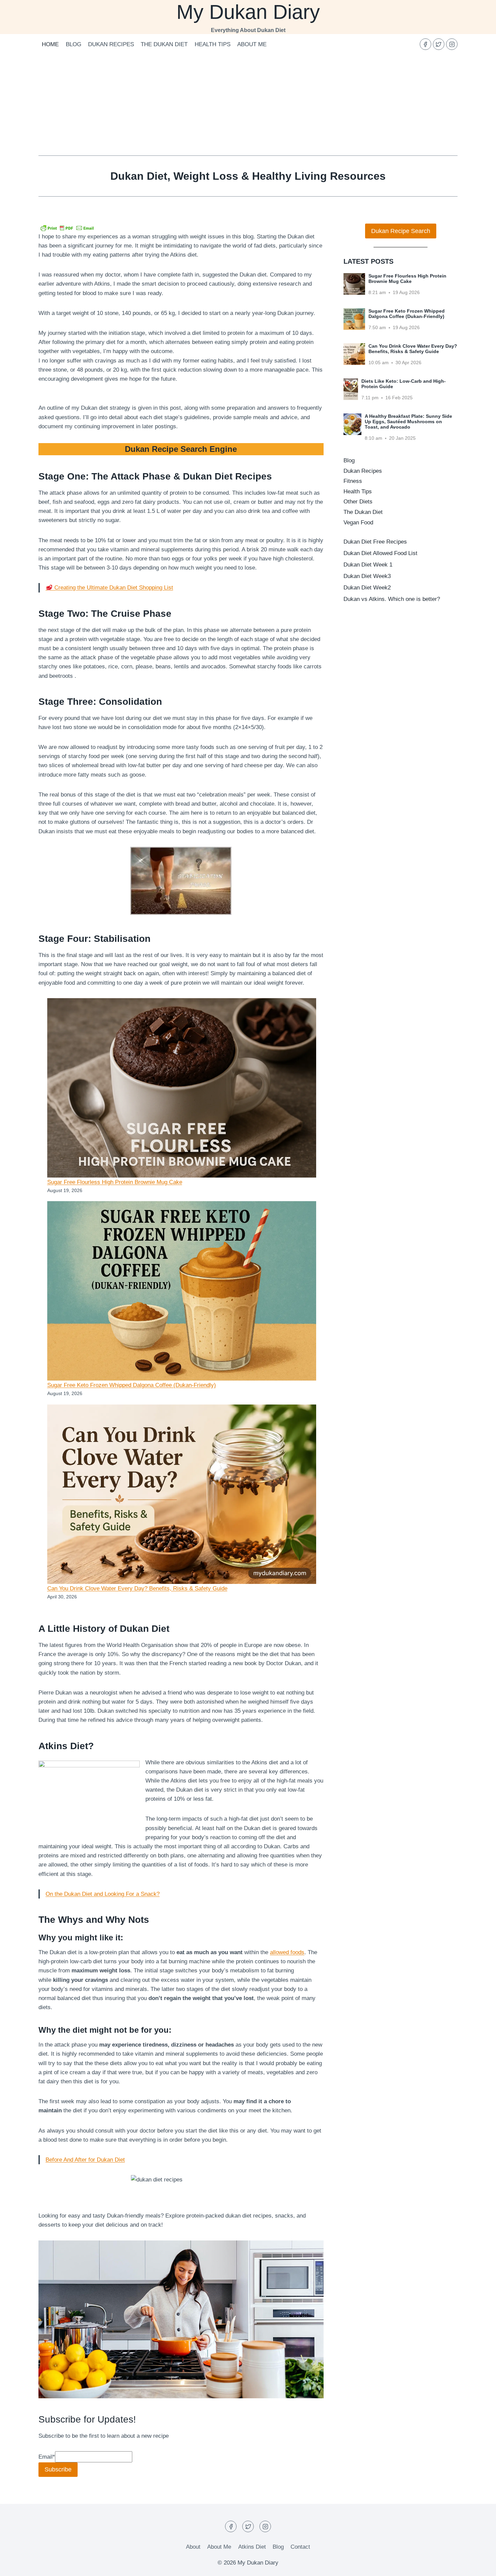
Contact (300, 2547)
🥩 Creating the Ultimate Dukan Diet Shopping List (109, 588)
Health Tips (213, 44)
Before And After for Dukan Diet (85, 2160)
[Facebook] (425, 44)
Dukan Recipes (111, 44)
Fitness (353, 481)
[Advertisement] (248, 105)
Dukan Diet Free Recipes (375, 542)
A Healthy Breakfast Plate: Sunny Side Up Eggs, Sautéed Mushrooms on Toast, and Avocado (408, 422)
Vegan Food (358, 523)
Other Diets (358, 502)
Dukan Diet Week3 (367, 576)
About (193, 2547)
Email (47, 2457)
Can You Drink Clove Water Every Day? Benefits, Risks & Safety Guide (137, 1588)
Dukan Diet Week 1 (368, 565)
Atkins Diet (252, 2547)
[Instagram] (452, 44)
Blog (74, 44)
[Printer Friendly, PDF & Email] (67, 228)
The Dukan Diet (164, 44)
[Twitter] (439, 44)
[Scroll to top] (479, 2566)
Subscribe (58, 2469)
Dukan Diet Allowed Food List (380, 553)
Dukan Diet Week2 (367, 588)
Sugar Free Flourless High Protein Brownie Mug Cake (115, 1182)
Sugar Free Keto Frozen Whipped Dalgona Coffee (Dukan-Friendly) (132, 1385)
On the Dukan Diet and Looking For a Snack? (103, 1894)
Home (50, 44)
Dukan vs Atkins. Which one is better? (392, 599)
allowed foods (287, 1952)
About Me (252, 44)
